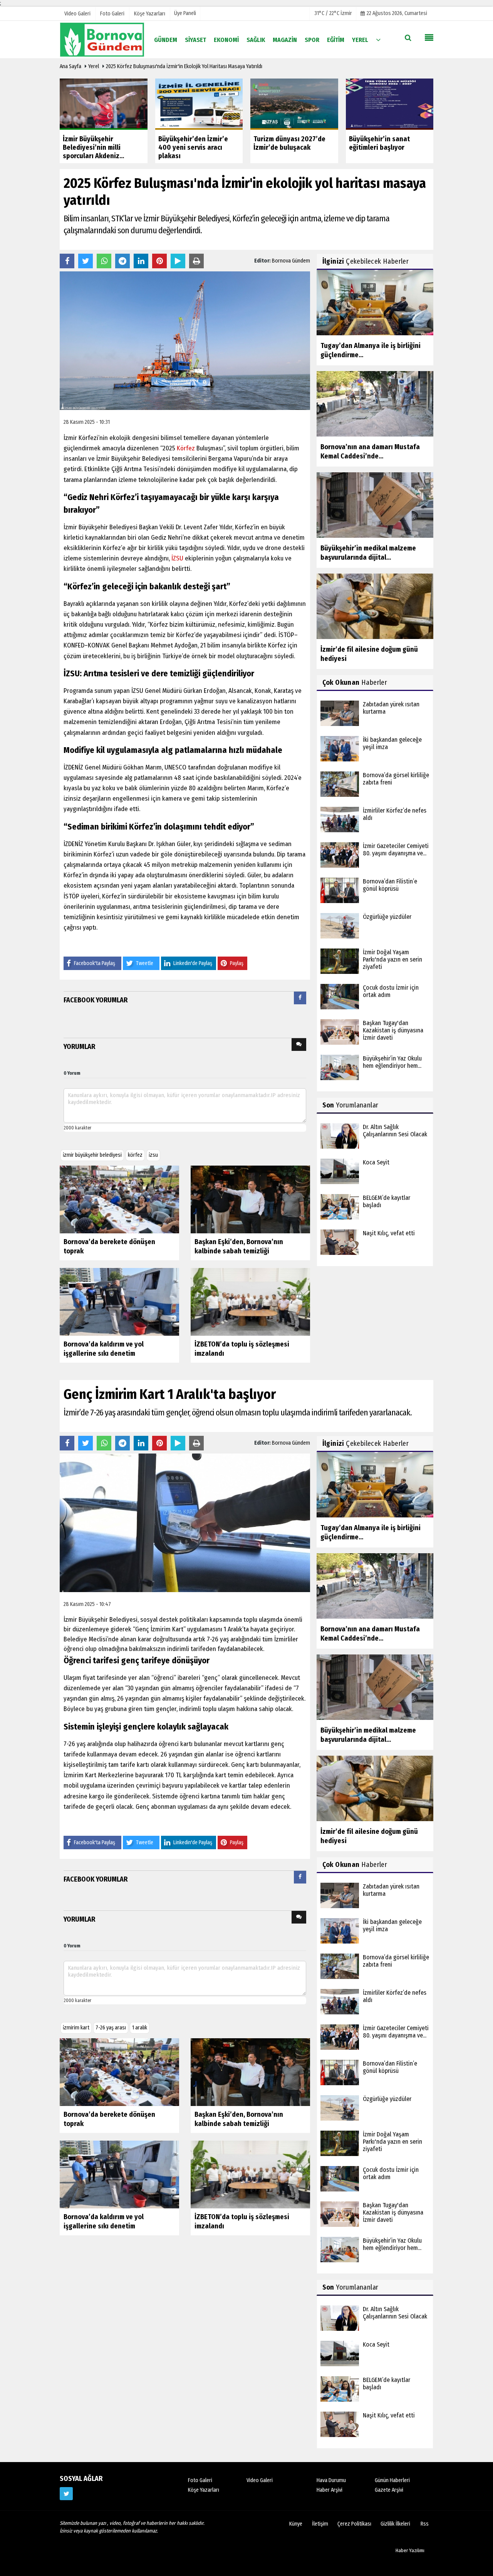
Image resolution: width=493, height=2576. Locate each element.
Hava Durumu (331, 2480)
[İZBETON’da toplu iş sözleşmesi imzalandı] (250, 1302)
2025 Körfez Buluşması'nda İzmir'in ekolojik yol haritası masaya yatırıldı (184, 66)
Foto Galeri (200, 2480)
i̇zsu (153, 1155)
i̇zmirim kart (76, 2028)
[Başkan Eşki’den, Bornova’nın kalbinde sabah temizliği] (250, 1199)
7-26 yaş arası (111, 2028)
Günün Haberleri (392, 2480)
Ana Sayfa (70, 66)
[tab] (300, 999)
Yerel (94, 66)
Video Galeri (260, 2480)
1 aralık (140, 2028)
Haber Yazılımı (410, 2550)
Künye (296, 2524)
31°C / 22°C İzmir (333, 13)
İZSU (177, 558)
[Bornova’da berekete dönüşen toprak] (119, 1199)
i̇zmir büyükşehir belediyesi (92, 1155)
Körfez (186, 448)
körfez (135, 1155)
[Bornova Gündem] (102, 39)
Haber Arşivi (330, 2490)
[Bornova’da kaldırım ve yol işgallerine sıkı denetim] (119, 1302)
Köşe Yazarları (204, 2490)
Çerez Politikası (354, 2524)
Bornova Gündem (291, 261)
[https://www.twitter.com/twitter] (66, 2494)
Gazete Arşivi (389, 2490)
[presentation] (300, 998)
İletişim (320, 2524)
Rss (425, 2524)
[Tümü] (378, 39)
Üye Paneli (185, 13)
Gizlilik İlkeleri (395, 2524)
